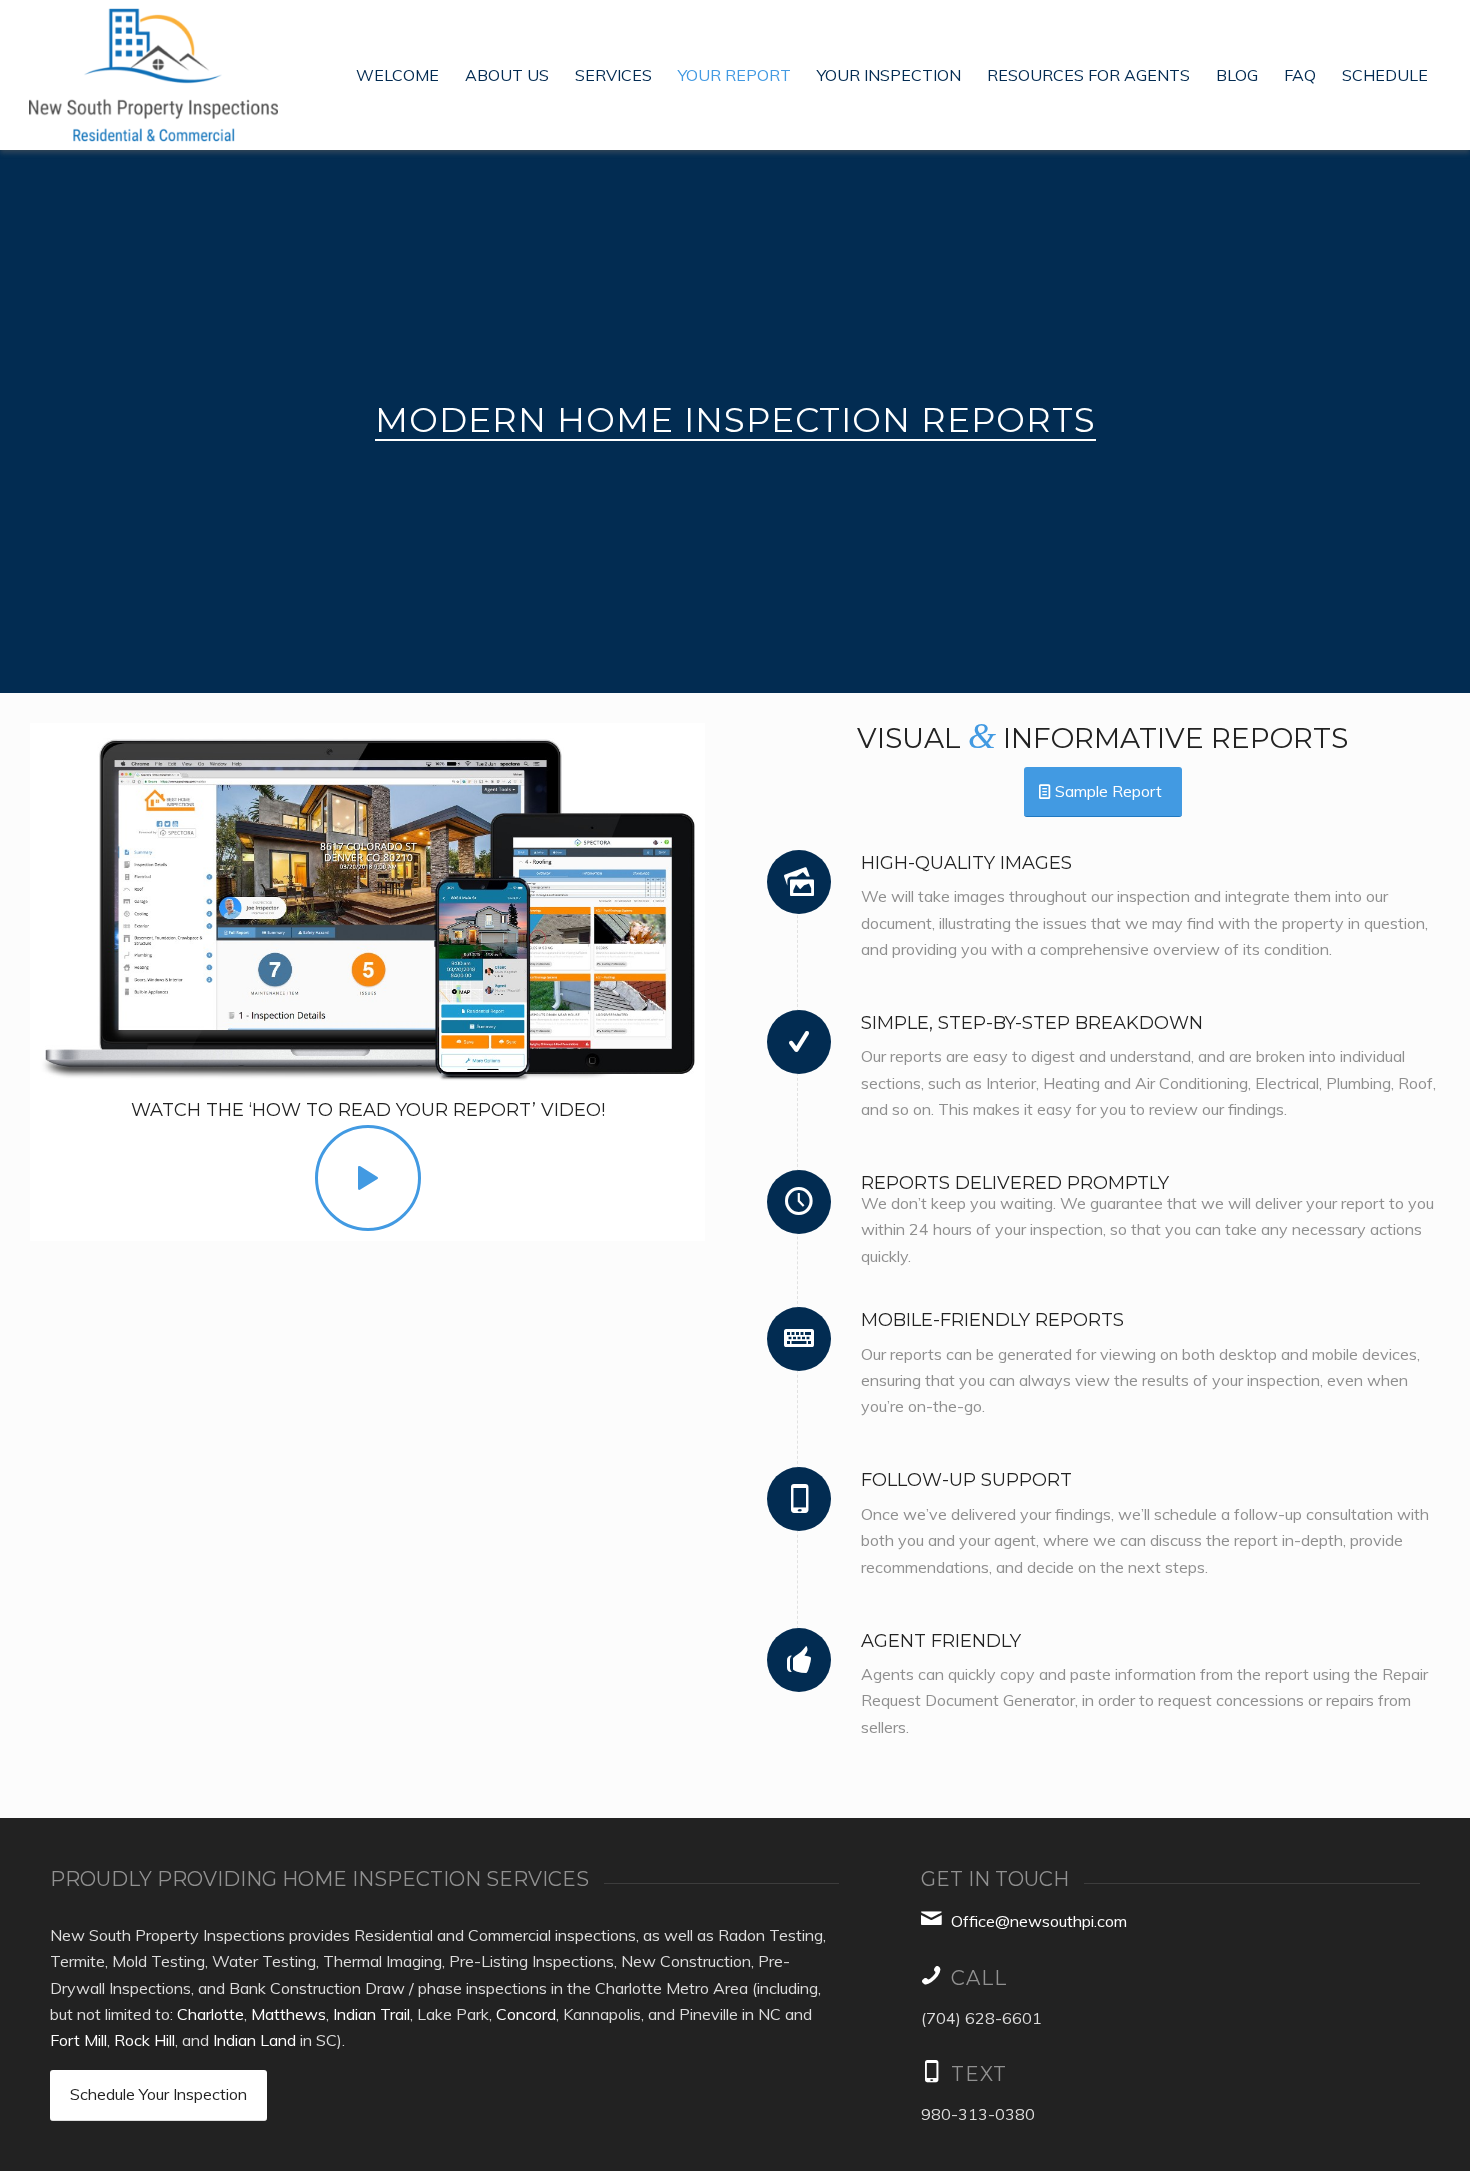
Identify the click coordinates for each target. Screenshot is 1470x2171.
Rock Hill (144, 2040)
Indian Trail (371, 2014)
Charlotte (210, 2014)
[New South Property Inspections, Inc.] (153, 75)
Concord (526, 2014)
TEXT (979, 2074)
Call (979, 1978)
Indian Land (254, 2040)
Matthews (288, 2014)
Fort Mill (78, 2040)
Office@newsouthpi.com (1039, 1921)
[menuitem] (397, 75)
